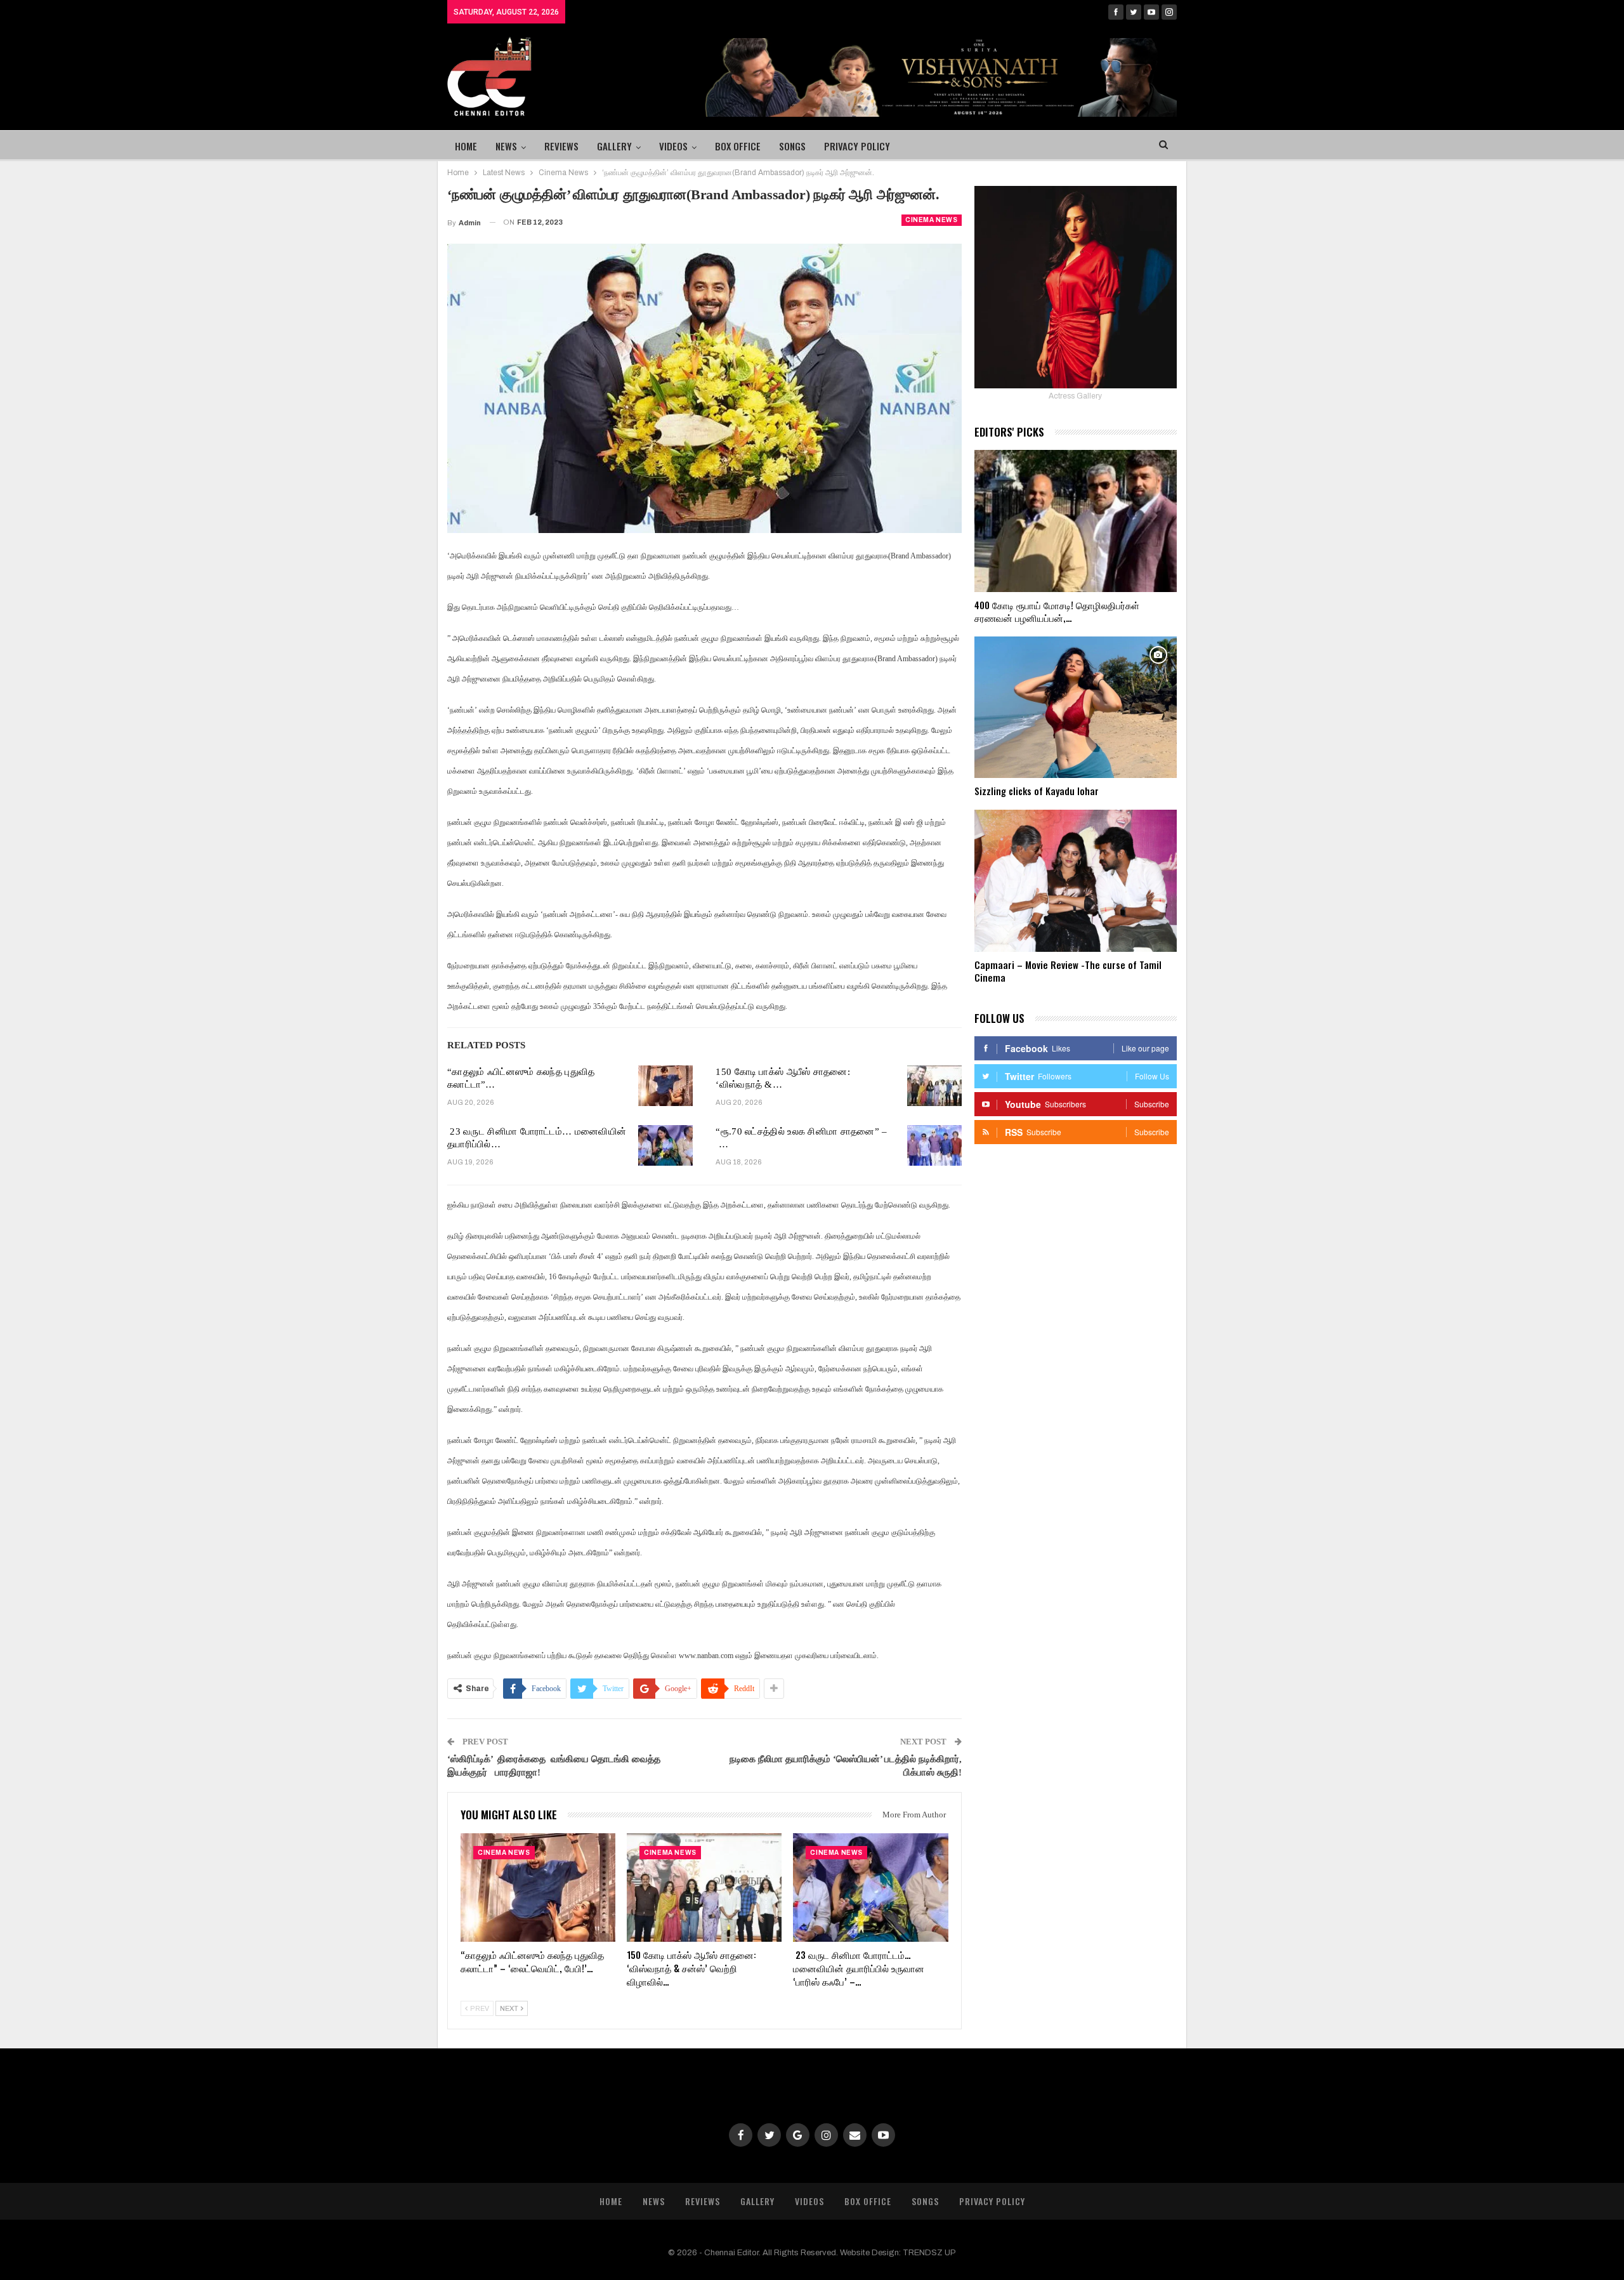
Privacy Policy (857, 146)
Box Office (738, 146)
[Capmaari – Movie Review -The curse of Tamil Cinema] (1076, 881)
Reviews (561, 146)
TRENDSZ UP (929, 2253)
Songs (792, 146)
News (506, 146)
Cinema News (932, 220)
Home (466, 146)
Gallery (614, 146)
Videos (673, 146)
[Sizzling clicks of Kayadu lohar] (1076, 708)
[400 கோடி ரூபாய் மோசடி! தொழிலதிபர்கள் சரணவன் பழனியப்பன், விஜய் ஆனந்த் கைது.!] (1076, 521)
